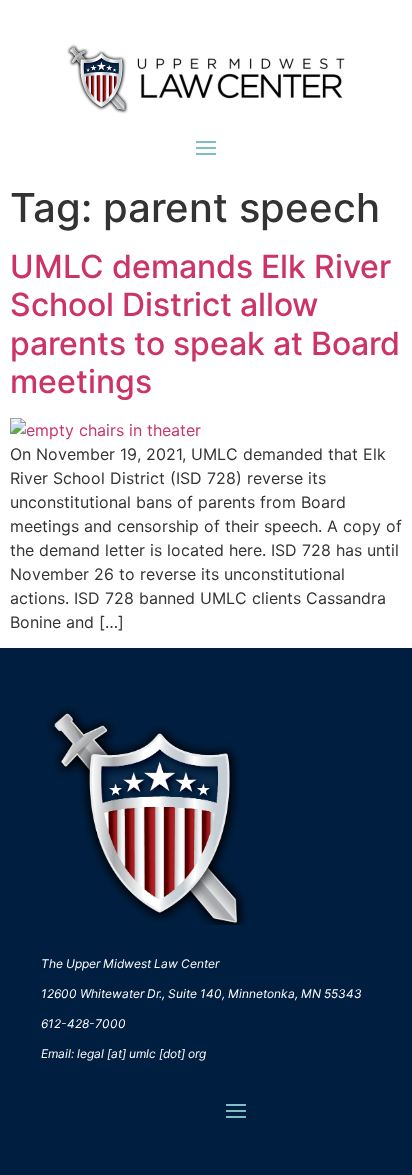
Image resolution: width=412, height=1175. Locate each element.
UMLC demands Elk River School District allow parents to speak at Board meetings (205, 324)
